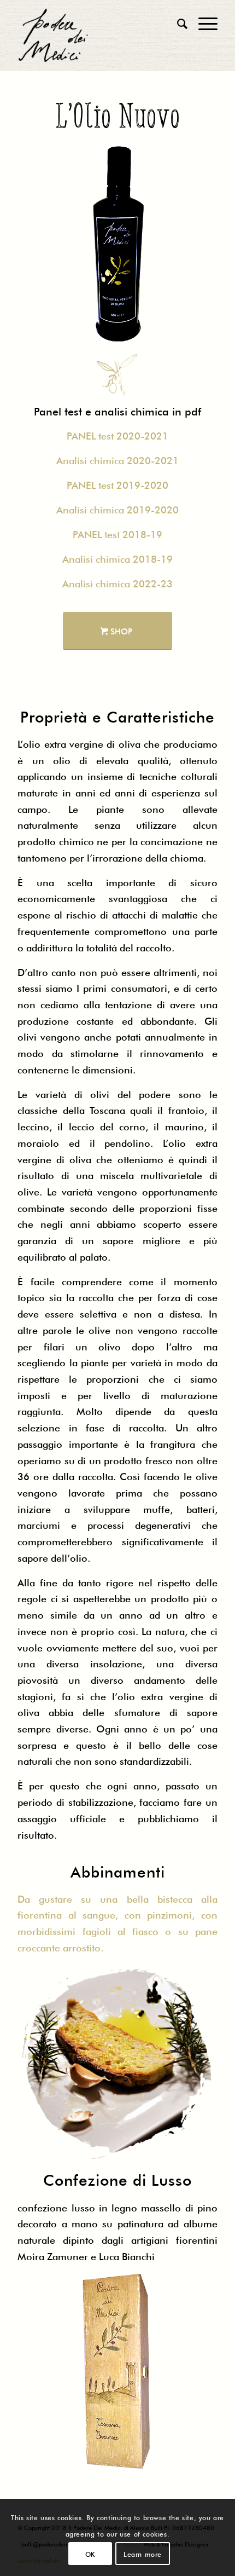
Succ (193, 242)
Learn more (143, 2554)
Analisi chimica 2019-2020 (117, 509)
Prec (42, 242)
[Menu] (202, 22)
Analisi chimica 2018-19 (117, 558)
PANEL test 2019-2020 (117, 484)
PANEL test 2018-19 (117, 533)
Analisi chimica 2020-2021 (117, 459)
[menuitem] (177, 22)
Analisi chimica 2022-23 (117, 582)
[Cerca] (177, 22)
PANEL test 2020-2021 (117, 435)
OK (90, 2554)
